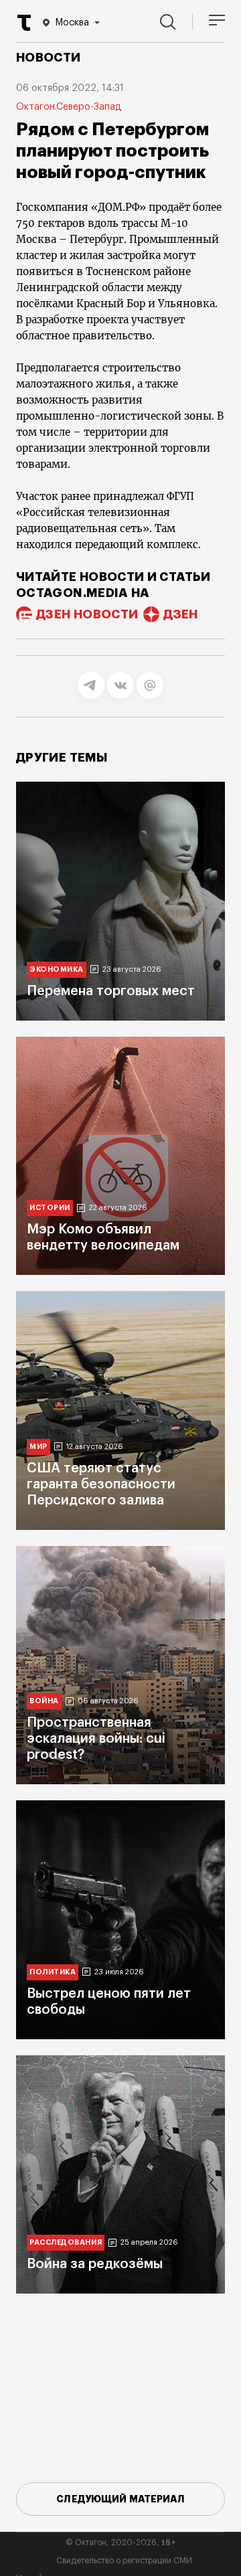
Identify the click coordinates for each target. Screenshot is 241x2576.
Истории (50, 1208)
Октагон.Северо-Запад (69, 107)
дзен (180, 614)
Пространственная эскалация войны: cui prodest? (96, 1739)
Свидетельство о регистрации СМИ (124, 2561)
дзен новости (87, 614)
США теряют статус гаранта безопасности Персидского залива (101, 1484)
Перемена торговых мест (111, 991)
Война (44, 1701)
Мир (38, 1447)
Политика (53, 1972)
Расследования (66, 2242)
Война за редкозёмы (95, 2264)
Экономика (57, 969)
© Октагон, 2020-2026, (121, 2543)
